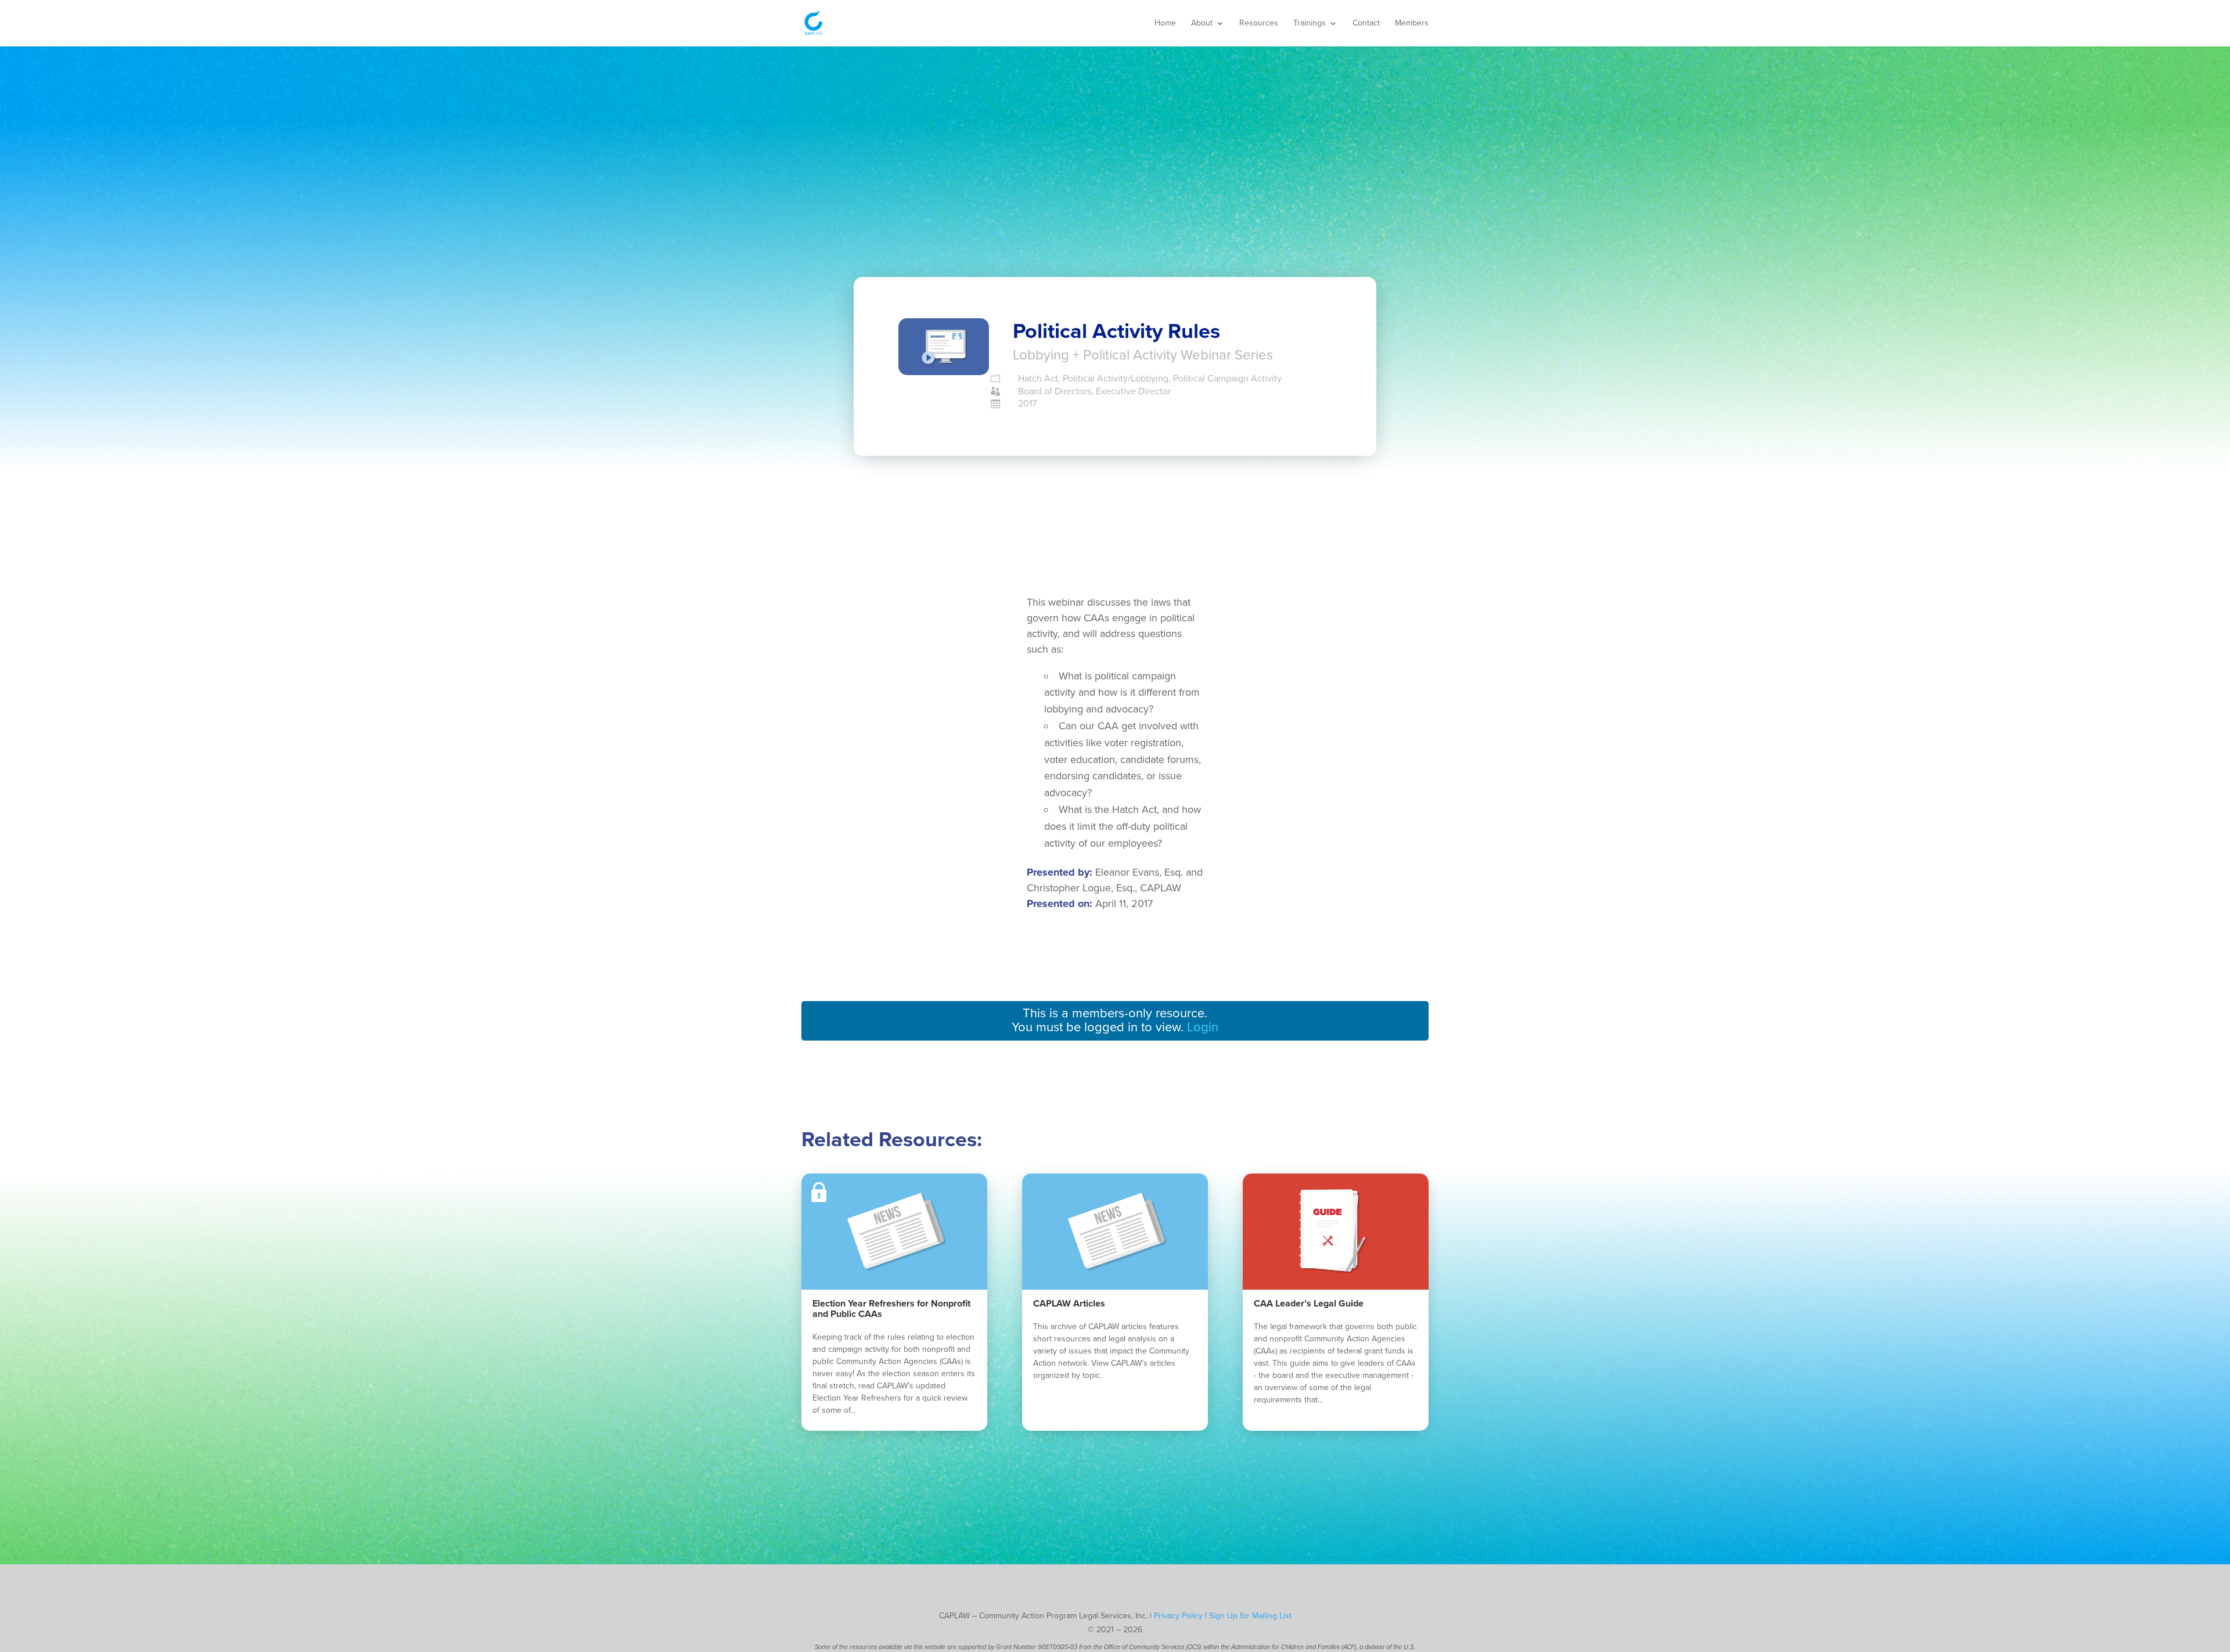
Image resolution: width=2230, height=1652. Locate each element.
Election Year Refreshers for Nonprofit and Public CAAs (891, 1309)
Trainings (1310, 24)
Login (1203, 1027)
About (1202, 24)
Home (1165, 24)
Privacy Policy (1178, 1616)
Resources (1259, 24)
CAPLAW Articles (1069, 1304)
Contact (1366, 24)
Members (1412, 24)
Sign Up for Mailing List (1250, 1616)
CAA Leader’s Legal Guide (1309, 1304)
